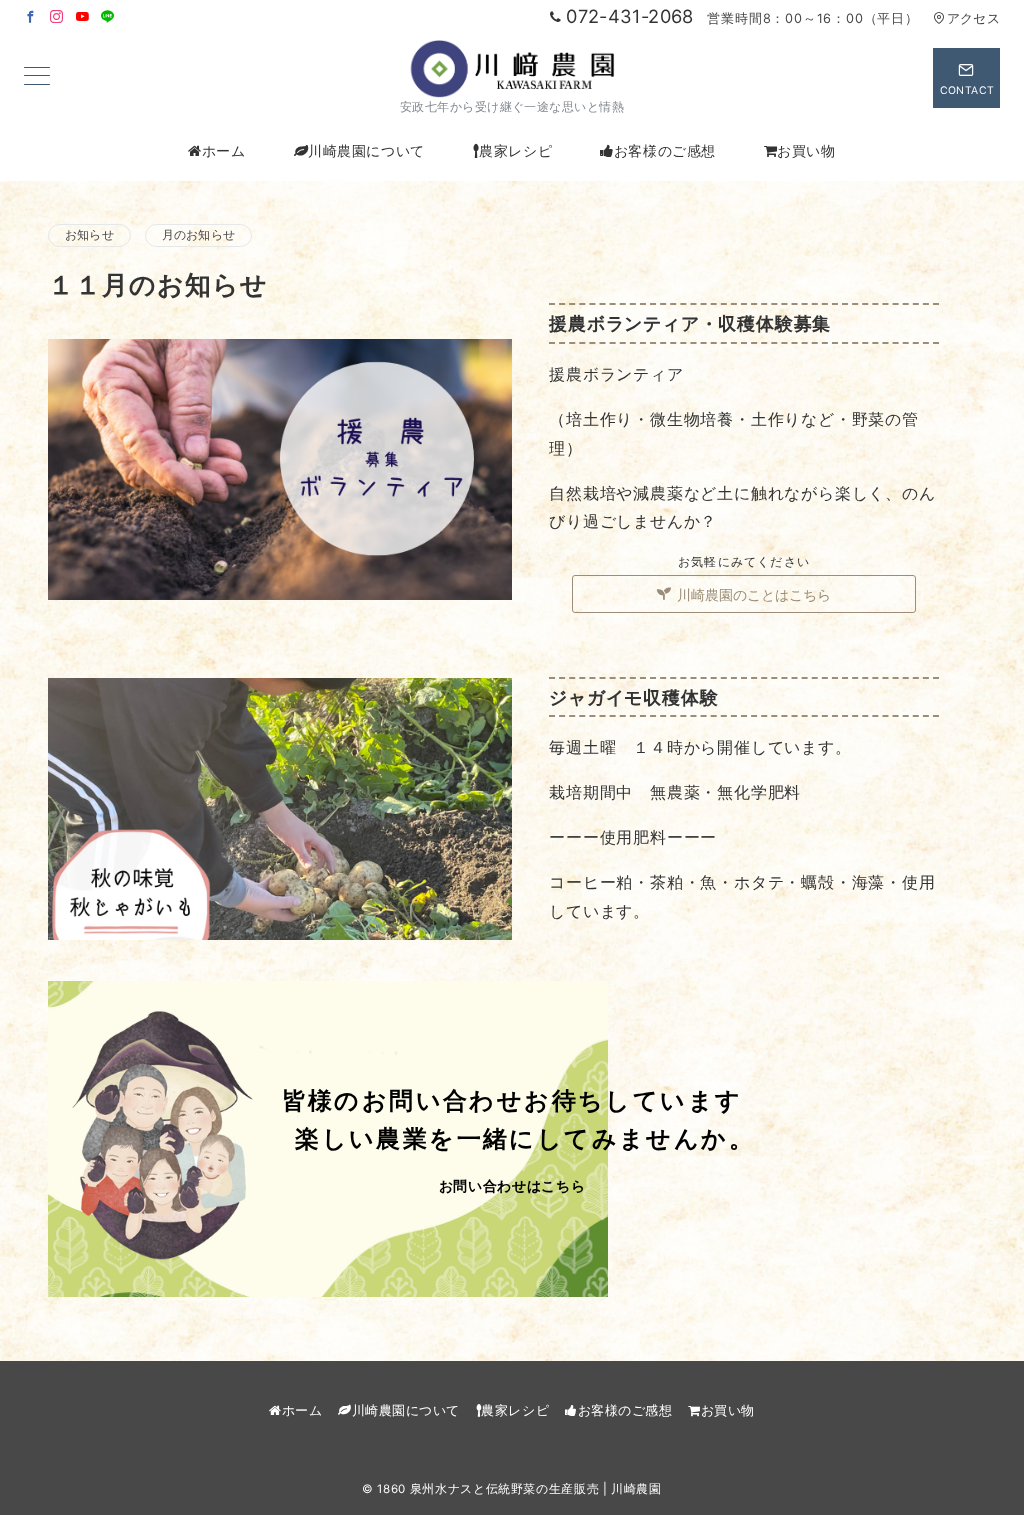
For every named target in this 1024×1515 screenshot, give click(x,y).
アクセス (973, 18)
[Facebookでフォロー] (31, 17)
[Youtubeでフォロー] (83, 17)
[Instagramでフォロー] (57, 17)
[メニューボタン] (37, 77)
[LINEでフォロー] (108, 17)
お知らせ (89, 235)
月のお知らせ (198, 235)
